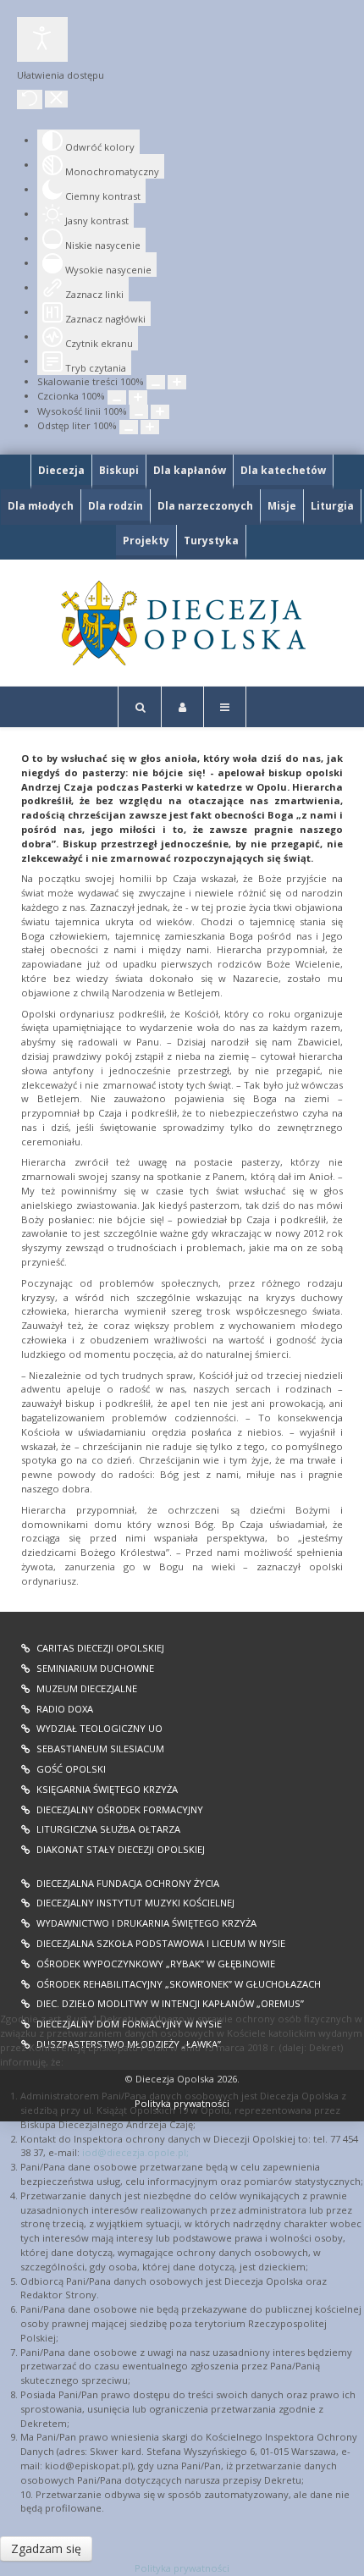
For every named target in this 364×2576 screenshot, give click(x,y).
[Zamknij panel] (56, 99)
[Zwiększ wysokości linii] (160, 412)
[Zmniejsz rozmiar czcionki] (117, 397)
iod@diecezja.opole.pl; (135, 2152)
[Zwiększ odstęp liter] (150, 427)
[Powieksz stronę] (177, 382)
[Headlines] (182, 623)
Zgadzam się (46, 2548)
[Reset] (30, 99)
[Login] (182, 707)
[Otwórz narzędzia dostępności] (42, 39)
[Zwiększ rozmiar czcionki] (138, 397)
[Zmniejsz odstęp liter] (129, 427)
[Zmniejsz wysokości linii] (139, 412)
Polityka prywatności (182, 2568)
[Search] (140, 707)
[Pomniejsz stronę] (156, 382)
